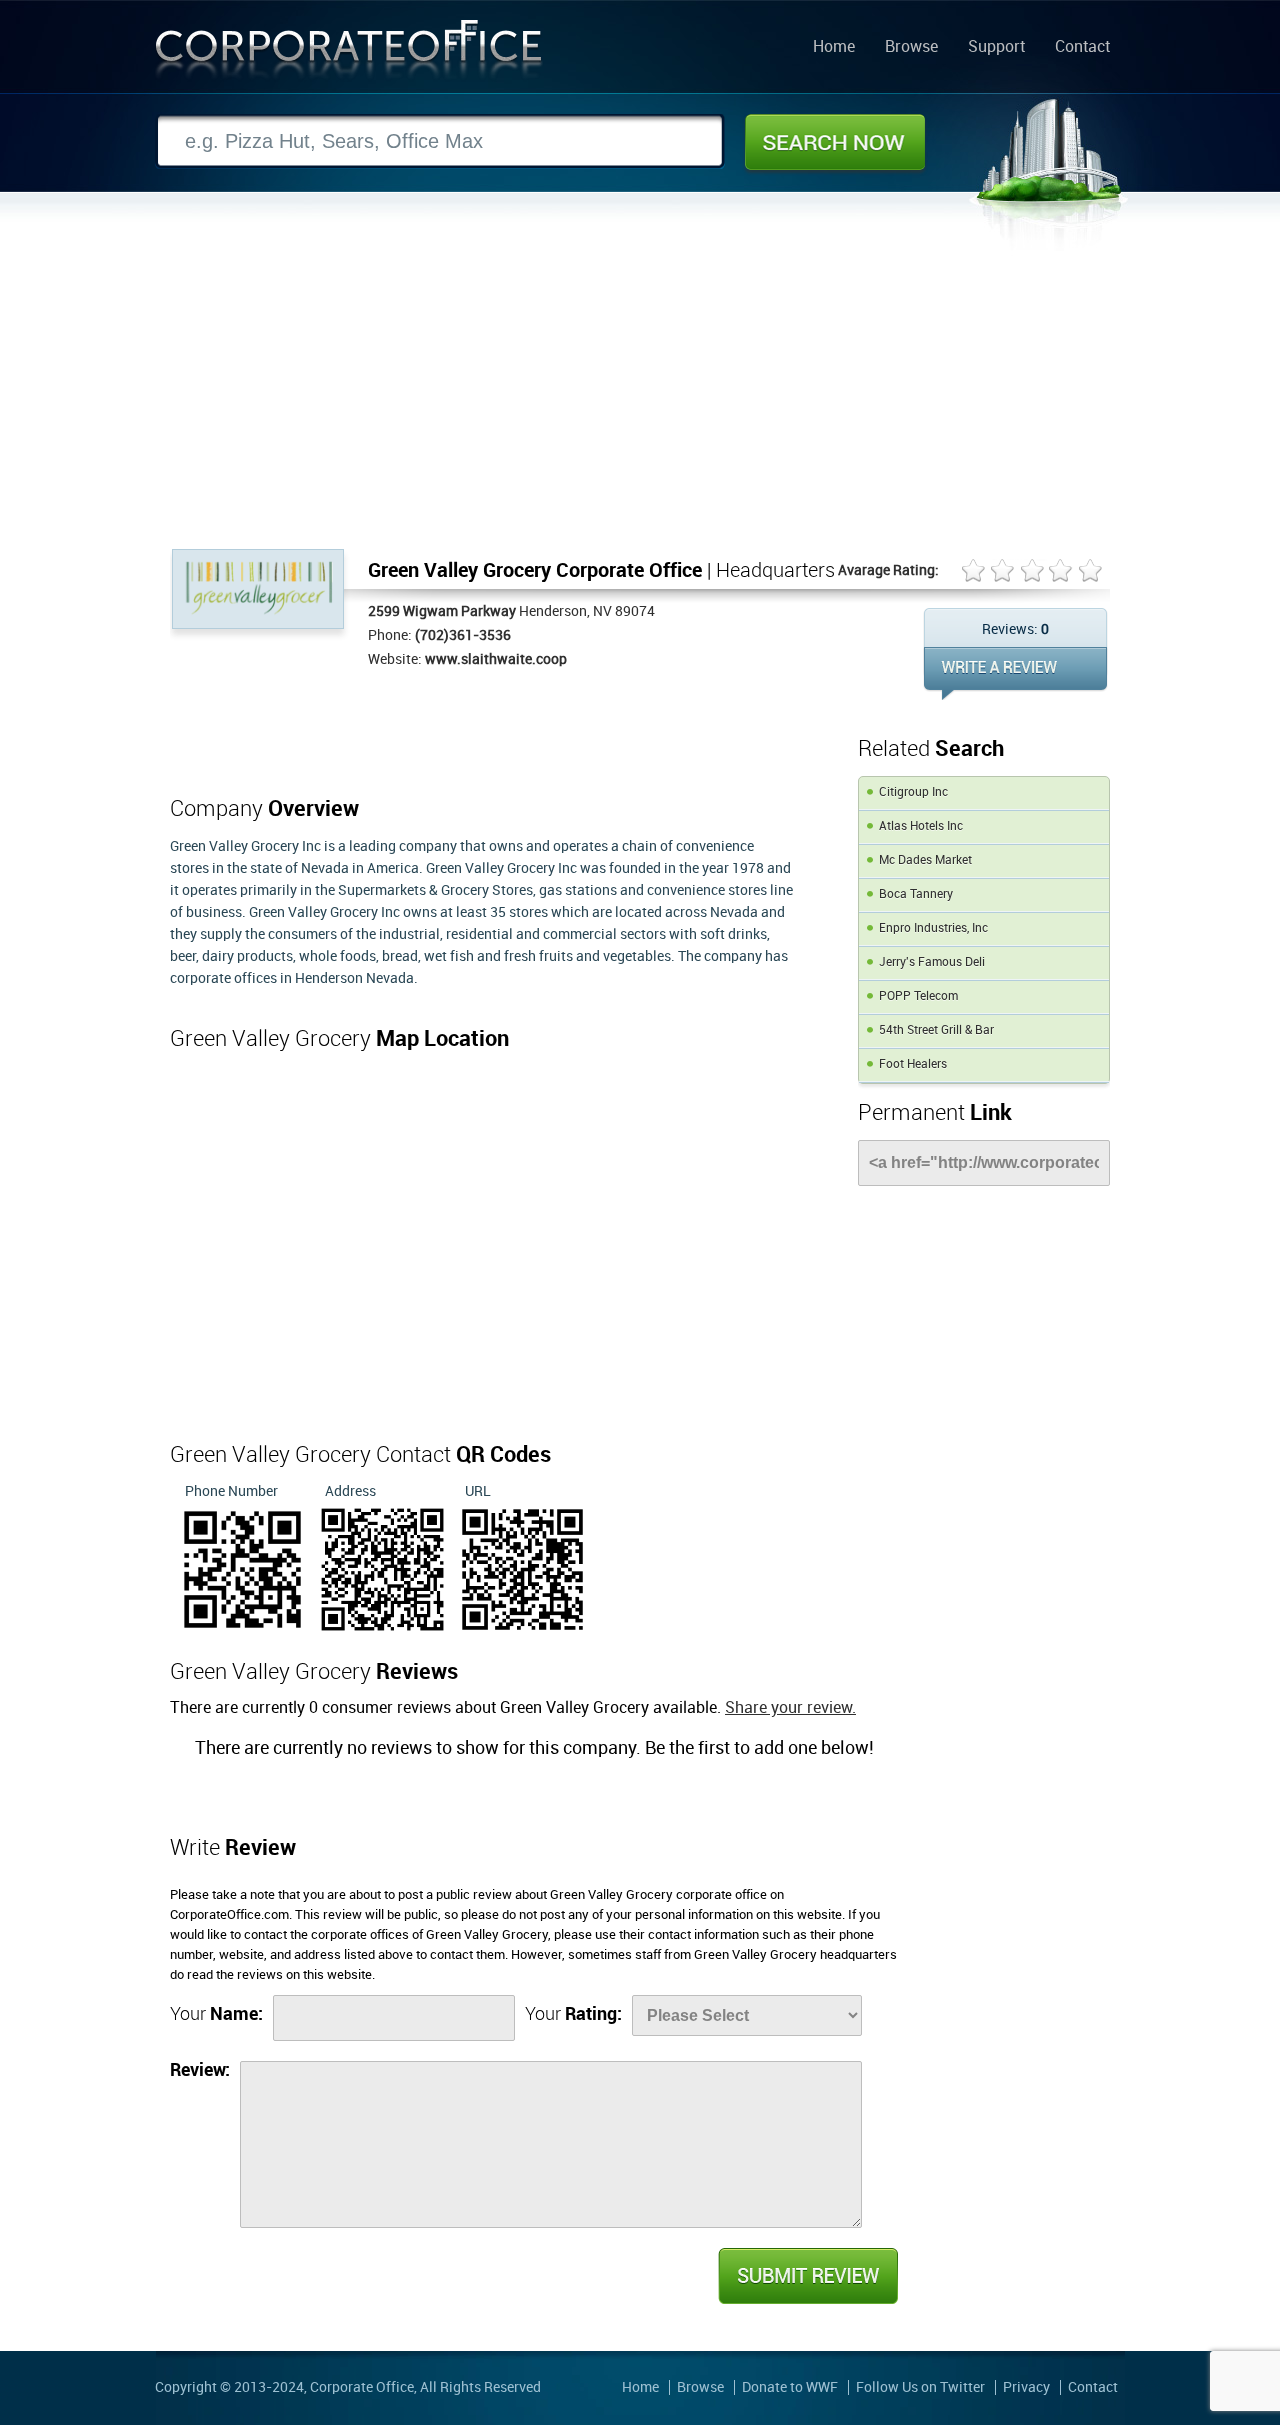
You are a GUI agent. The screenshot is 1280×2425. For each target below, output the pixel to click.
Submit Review (807, 2276)
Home (834, 48)
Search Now (835, 142)
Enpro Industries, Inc (933, 928)
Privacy (1026, 2387)
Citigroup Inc (913, 792)
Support (996, 48)
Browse (911, 48)
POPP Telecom (918, 996)
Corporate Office (349, 53)
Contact (1082, 48)
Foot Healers (913, 1064)
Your (216, 2014)
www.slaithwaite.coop (496, 659)
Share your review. (790, 1708)
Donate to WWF (790, 2387)
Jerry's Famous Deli (932, 962)
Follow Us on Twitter (920, 2387)
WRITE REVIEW (1015, 673)
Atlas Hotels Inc (921, 826)
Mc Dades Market (925, 860)
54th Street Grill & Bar (936, 1030)
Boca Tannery (916, 894)
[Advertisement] (640, 399)
